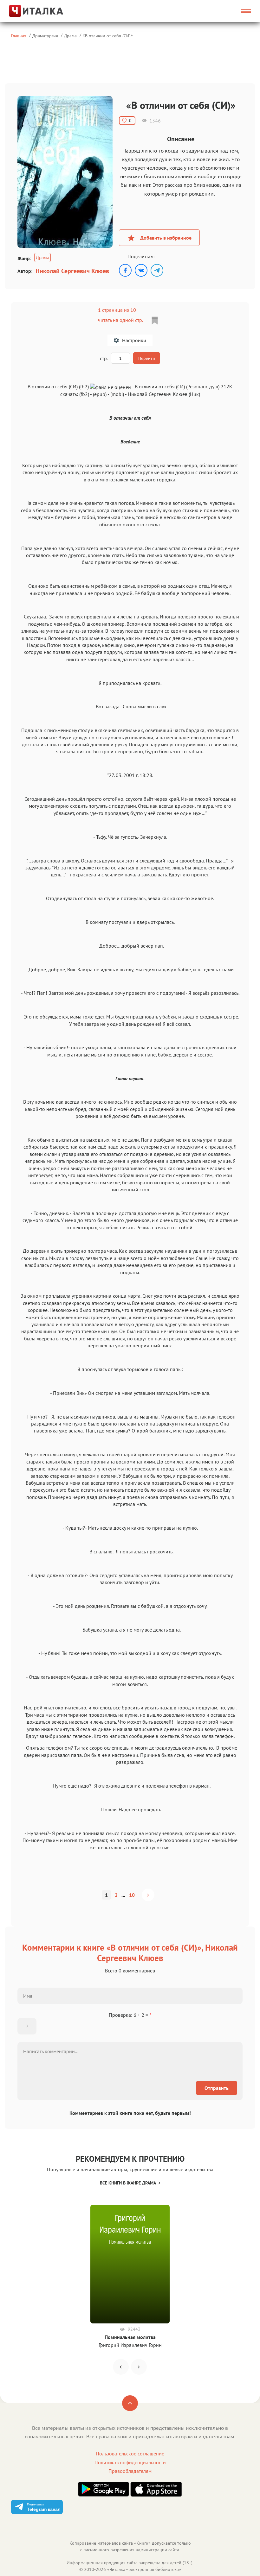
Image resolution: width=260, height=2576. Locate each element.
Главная (19, 36)
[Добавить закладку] (155, 321)
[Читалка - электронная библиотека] (39, 11)
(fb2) (84, 394)
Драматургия (45, 36)
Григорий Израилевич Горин (130, 2345)
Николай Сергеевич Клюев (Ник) (164, 394)
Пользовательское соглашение (130, 2454)
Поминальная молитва (130, 2337)
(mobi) (117, 394)
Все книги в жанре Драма (128, 2183)
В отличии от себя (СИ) (108, 36)
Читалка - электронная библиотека (144, 2569)
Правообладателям (130, 2471)
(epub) (100, 394)
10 (132, 1895)
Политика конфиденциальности (130, 2462)
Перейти (147, 358)
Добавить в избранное (166, 238)
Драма (70, 36)
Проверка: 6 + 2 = (130, 2015)
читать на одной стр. (120, 320)
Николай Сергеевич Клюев (72, 271)
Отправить (217, 2088)
